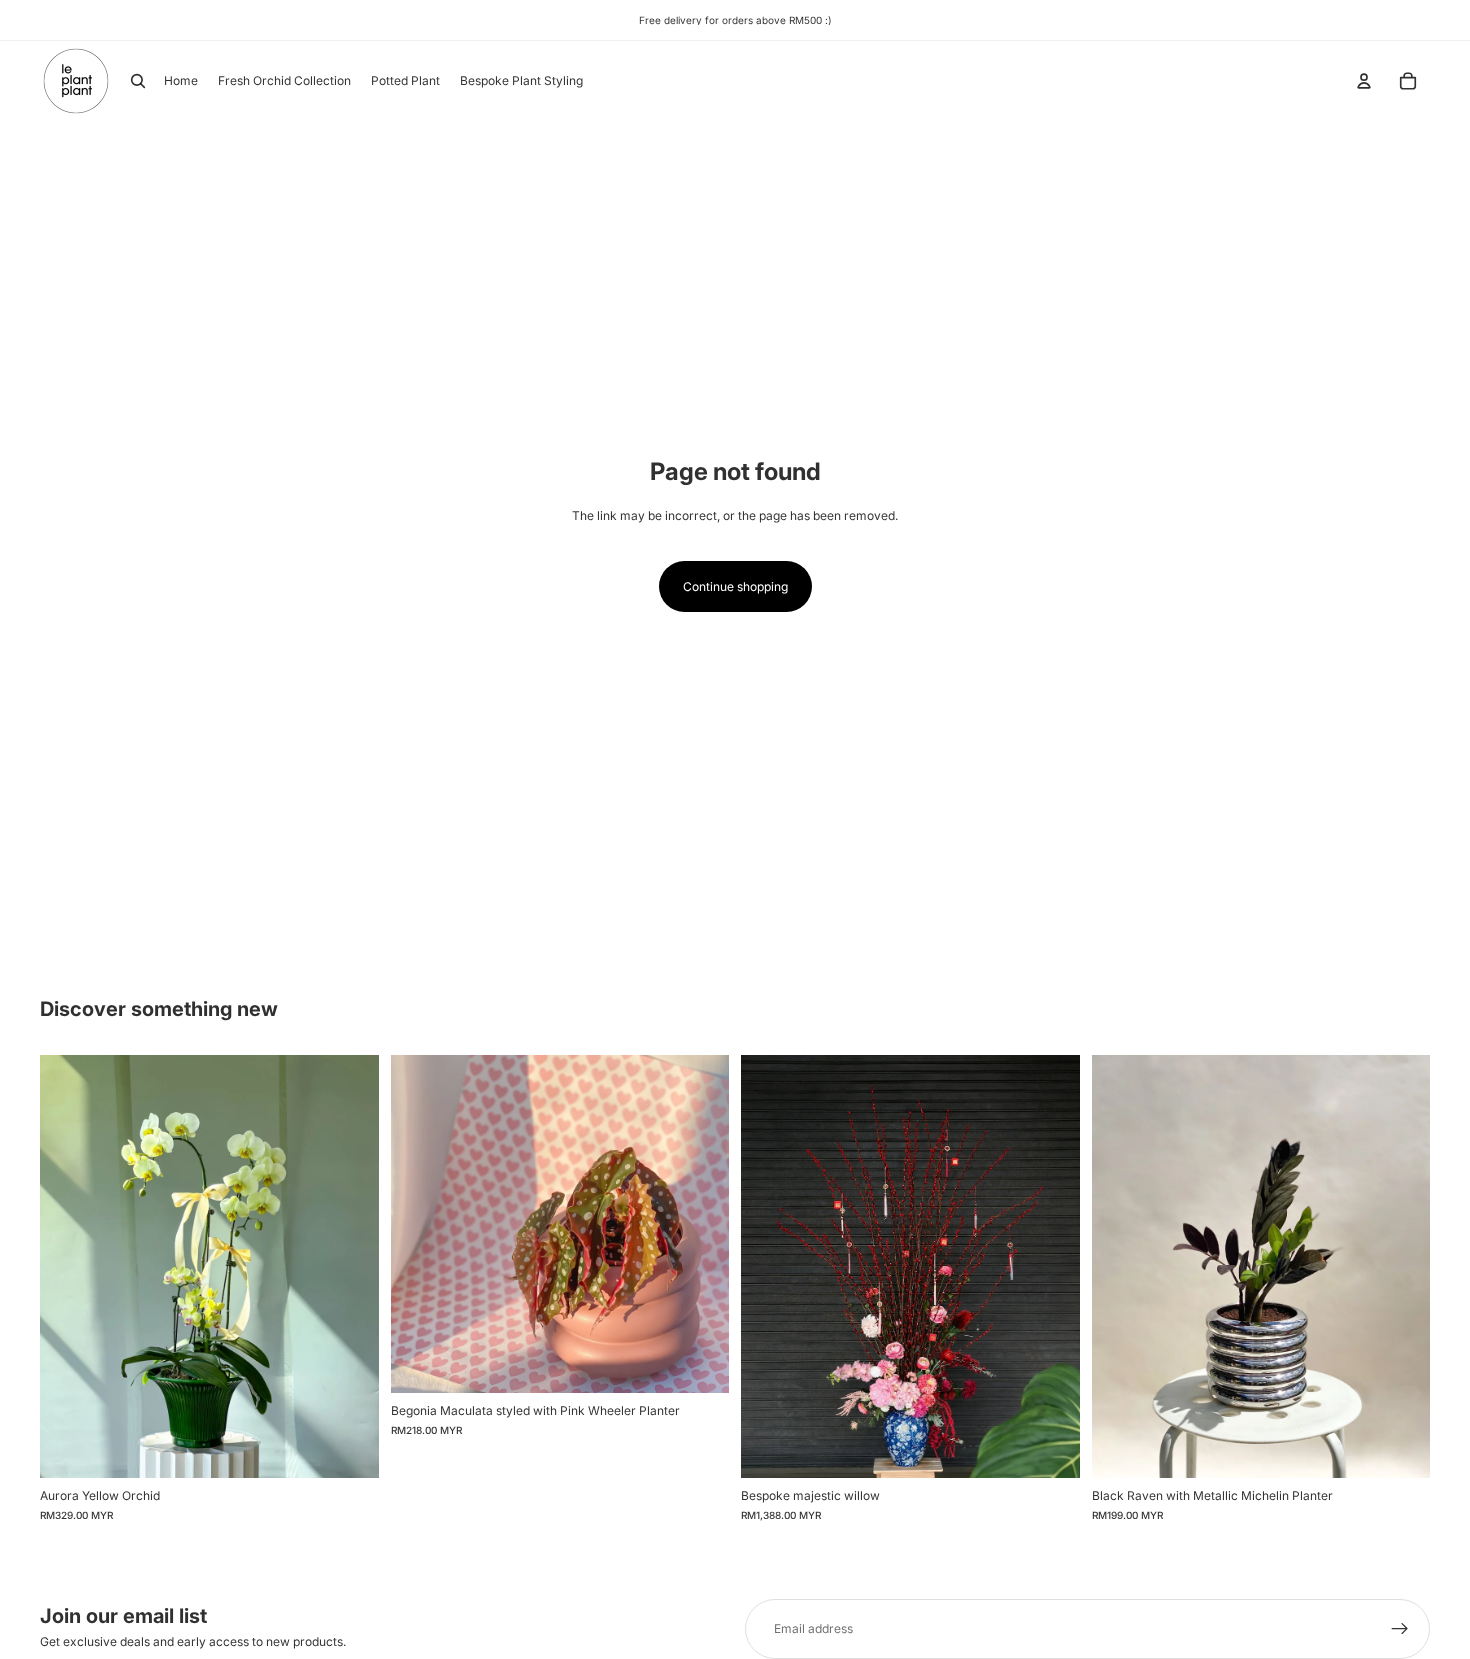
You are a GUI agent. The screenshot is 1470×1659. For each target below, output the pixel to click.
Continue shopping (735, 586)
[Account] (1364, 81)
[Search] (138, 81)
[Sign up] (1400, 1629)
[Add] (348, 1447)
